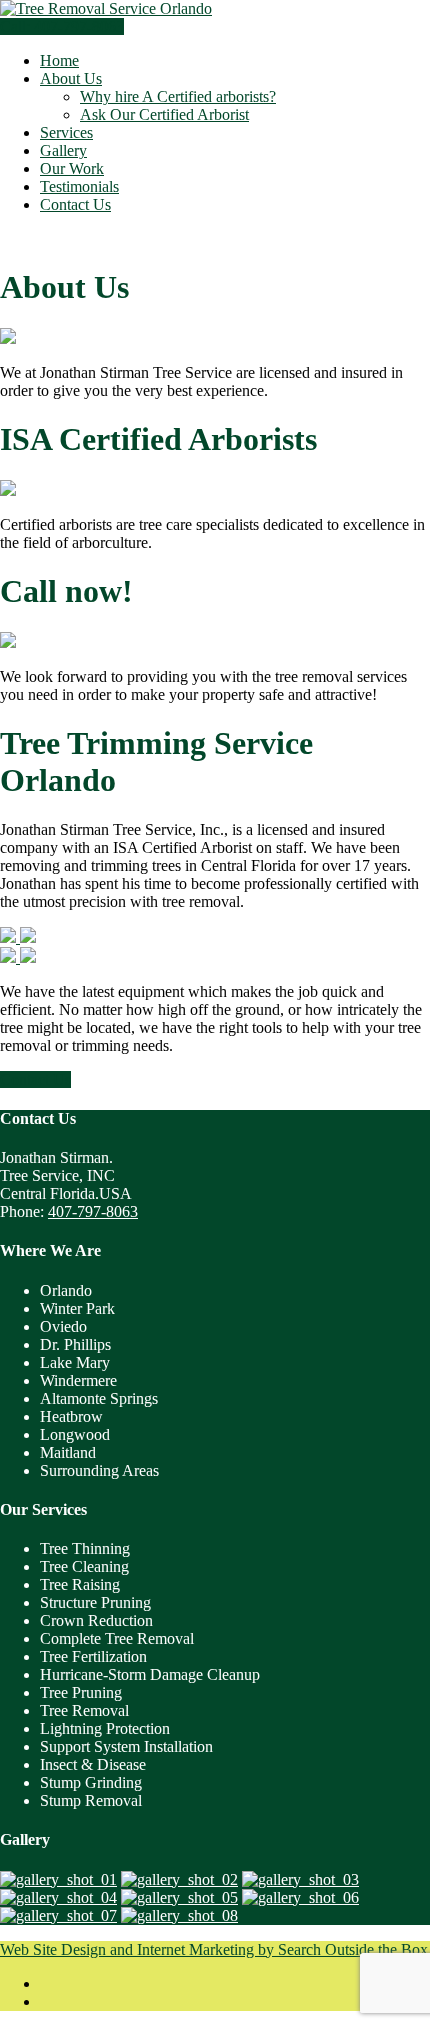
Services (66, 132)
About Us (71, 78)
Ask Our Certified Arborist (164, 114)
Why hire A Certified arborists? (178, 96)
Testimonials (79, 186)
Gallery (63, 150)
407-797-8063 (93, 1211)
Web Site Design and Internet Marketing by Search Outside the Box (214, 1949)
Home (59, 60)
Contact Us (75, 204)
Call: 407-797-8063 (62, 26)
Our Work (72, 168)
